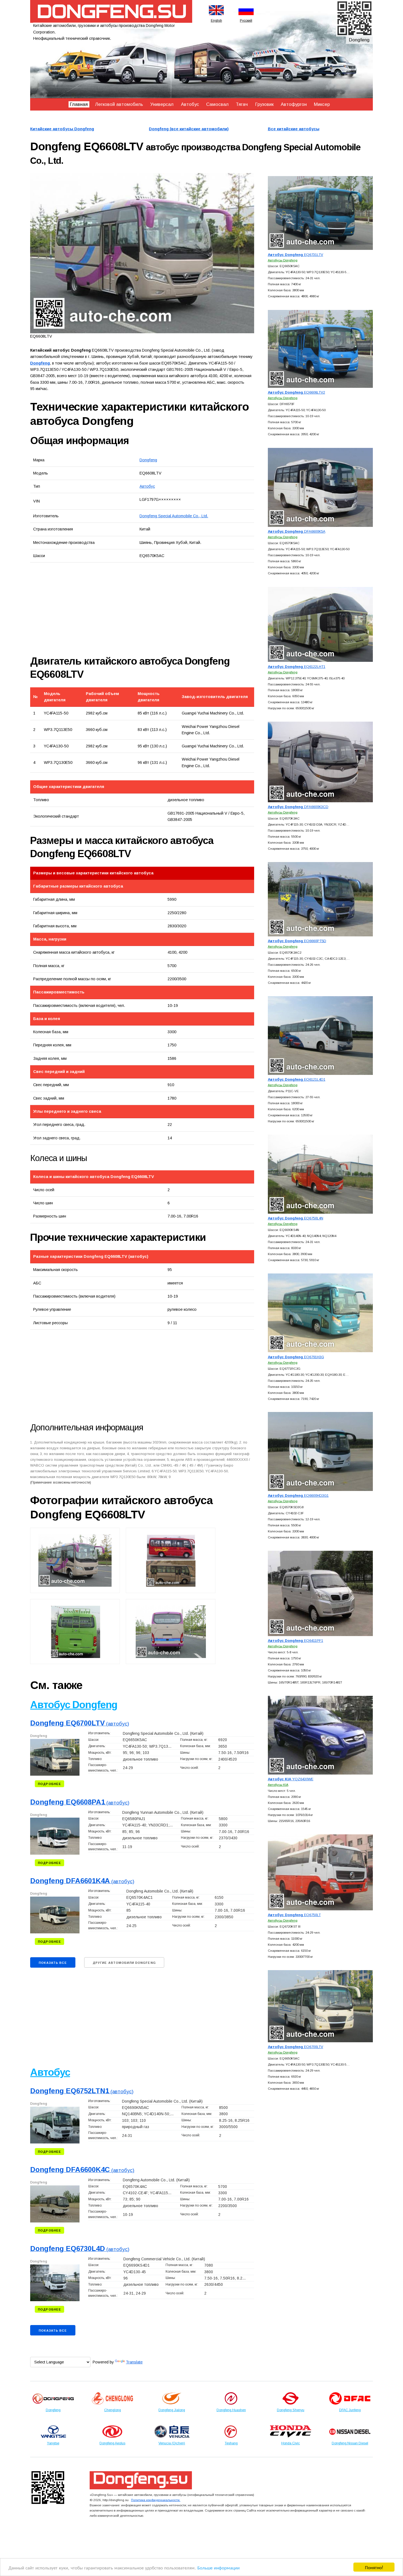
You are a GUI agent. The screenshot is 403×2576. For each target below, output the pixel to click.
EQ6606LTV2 (296, 392)
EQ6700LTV (296, 2047)
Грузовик (264, 104)
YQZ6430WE (291, 1779)
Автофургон (294, 104)
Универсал (162, 104)
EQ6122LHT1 (297, 667)
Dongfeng (148, 460)
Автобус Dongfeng (74, 1705)
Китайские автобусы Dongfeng (62, 129)
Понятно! (374, 2567)
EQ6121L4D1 (297, 1079)
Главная (79, 104)
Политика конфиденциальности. (156, 2500)
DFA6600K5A (297, 531)
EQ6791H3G (296, 1357)
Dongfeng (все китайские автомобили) (189, 129)
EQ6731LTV (296, 255)
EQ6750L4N (296, 1218)
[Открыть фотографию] (142, 253)
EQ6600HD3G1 (298, 1495)
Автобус (190, 104)
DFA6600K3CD (298, 807)
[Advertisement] (92, 609)
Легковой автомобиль (119, 104)
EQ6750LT (294, 1915)
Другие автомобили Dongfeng (124, 1963)
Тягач (242, 104)
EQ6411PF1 (296, 1641)
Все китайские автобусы (294, 129)
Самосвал (217, 104)
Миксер (322, 104)
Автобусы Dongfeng (283, 260)
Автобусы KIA (278, 1785)
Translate (134, 2362)
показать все (53, 1963)
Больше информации (218, 2567)
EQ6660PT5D (297, 941)
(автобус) (80, 1724)
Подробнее (49, 1784)
